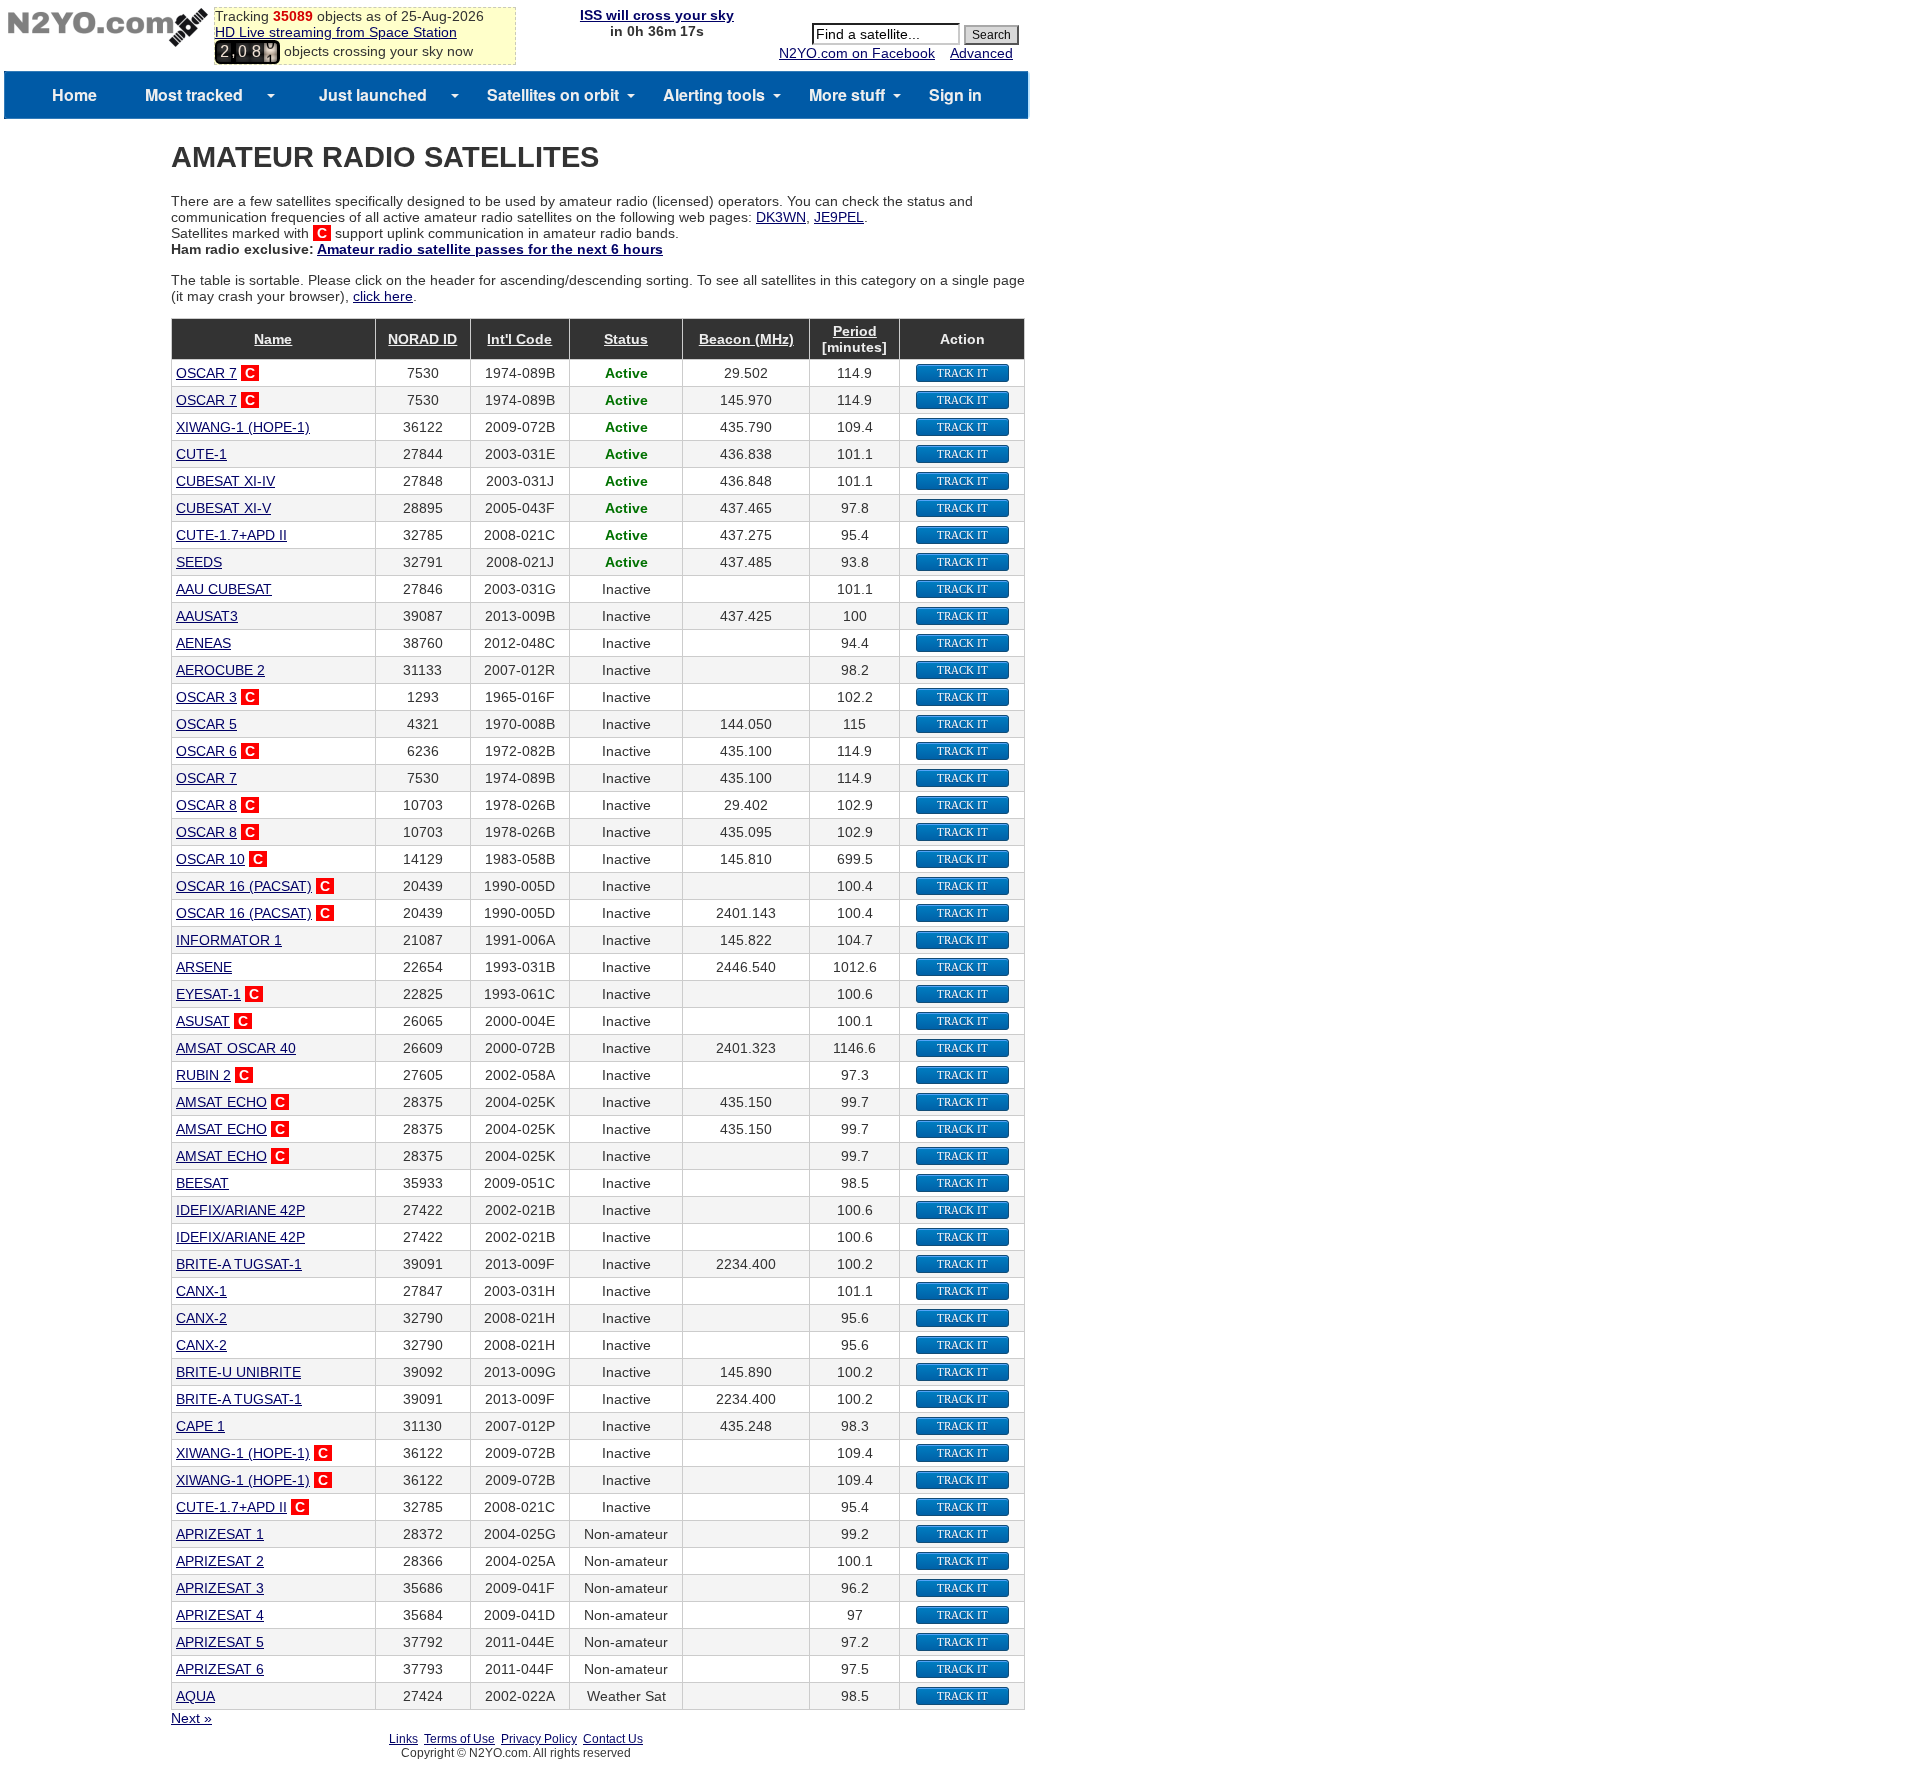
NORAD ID (422, 339)
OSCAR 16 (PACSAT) (244, 886)
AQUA (195, 1696)
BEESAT (202, 1183)
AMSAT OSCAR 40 (236, 1048)
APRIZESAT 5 (220, 1642)
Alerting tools (714, 94)
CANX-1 (201, 1291)
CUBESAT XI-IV (225, 481)
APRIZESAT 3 (220, 1588)
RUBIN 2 (203, 1075)
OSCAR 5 (206, 724)
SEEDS (199, 562)
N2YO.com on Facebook (857, 53)
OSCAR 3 (206, 697)
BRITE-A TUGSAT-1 (239, 1264)
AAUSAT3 (207, 616)
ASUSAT (203, 1021)
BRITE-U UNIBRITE (238, 1372)
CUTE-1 (201, 454)
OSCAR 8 (206, 805)
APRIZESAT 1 (220, 1534)
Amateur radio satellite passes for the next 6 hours (490, 249)
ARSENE (204, 967)
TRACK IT (962, 373)
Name (273, 339)
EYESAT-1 (208, 994)
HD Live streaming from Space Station (336, 32)
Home (74, 94)
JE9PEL (839, 217)
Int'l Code (519, 339)
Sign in (955, 94)
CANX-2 (201, 1318)
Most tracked (194, 94)
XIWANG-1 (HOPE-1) (243, 427)
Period (855, 331)
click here (383, 296)
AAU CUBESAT (224, 589)
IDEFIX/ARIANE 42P (240, 1210)
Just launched (373, 94)
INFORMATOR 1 (229, 940)
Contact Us (613, 1739)
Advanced (981, 53)
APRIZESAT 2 (220, 1561)
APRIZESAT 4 (220, 1615)
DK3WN (781, 217)
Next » (191, 1718)
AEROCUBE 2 (220, 670)
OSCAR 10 (210, 859)
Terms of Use (459, 1739)
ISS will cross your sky (657, 15)
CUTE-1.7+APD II (231, 535)
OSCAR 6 (206, 751)
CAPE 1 (200, 1426)
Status (626, 339)
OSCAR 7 (206, 373)
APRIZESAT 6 (220, 1669)
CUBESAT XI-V (223, 508)
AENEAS (203, 643)
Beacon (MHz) (746, 339)
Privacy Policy (539, 1739)
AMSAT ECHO (221, 1102)
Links (403, 1739)
